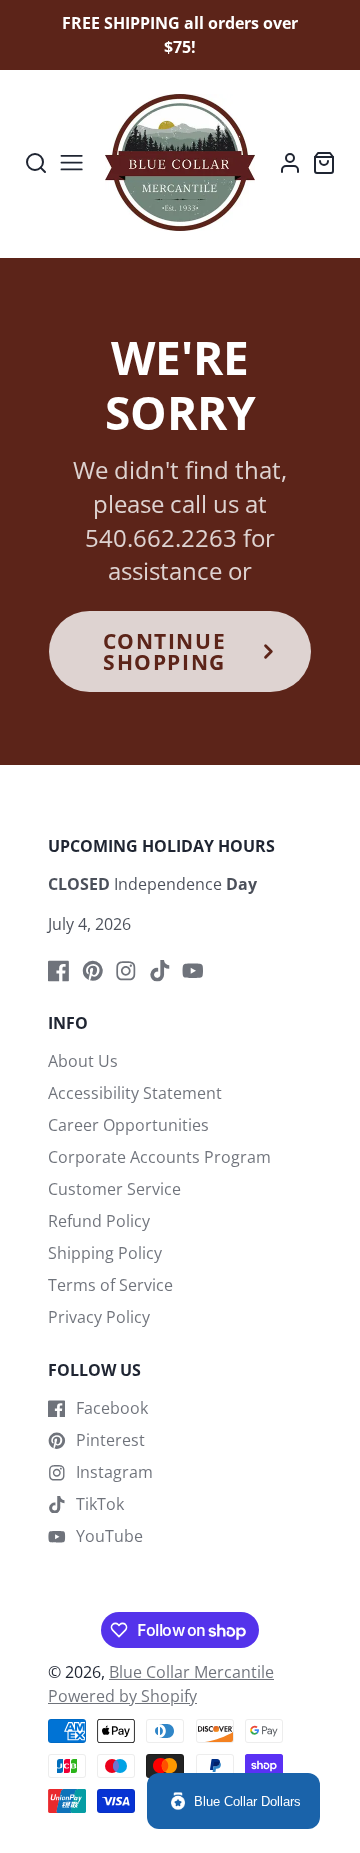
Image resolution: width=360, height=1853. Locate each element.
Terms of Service (110, 1285)
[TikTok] (160, 971)
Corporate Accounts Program (159, 1157)
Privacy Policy (99, 1317)
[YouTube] (193, 971)
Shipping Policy (105, 1253)
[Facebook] (59, 971)
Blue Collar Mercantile (191, 1672)
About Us (83, 1061)
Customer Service (114, 1189)
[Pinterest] (93, 971)
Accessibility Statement (135, 1093)
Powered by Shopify (122, 1696)
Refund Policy (99, 1221)
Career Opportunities (128, 1125)
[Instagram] (126, 971)
